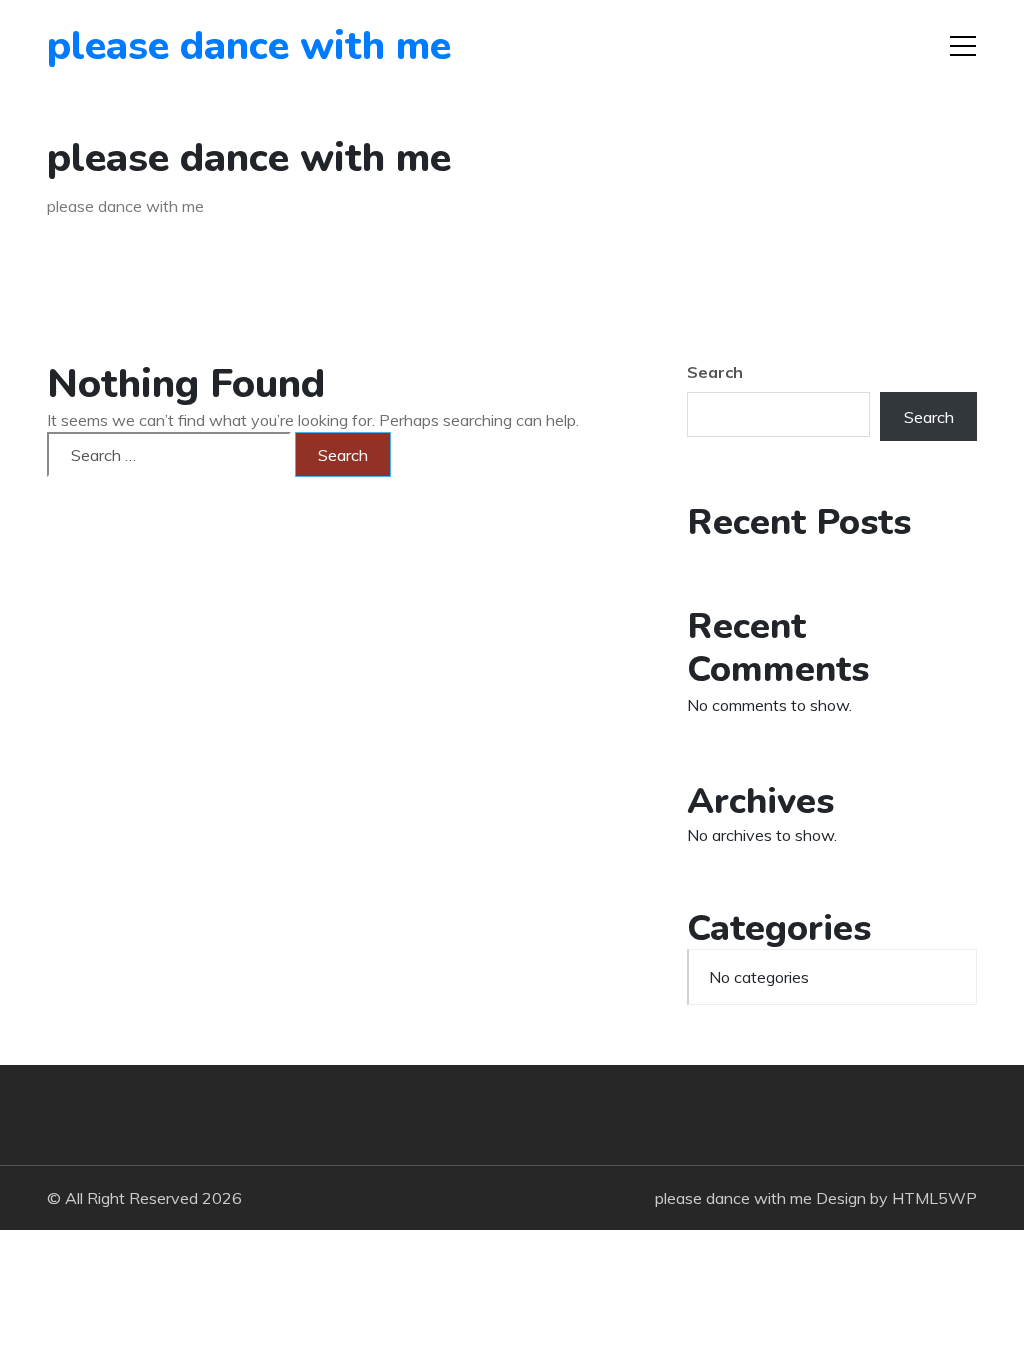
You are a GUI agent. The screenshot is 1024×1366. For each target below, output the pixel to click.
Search (715, 372)
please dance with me (161, 46)
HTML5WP (934, 1198)
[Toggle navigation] (963, 46)
